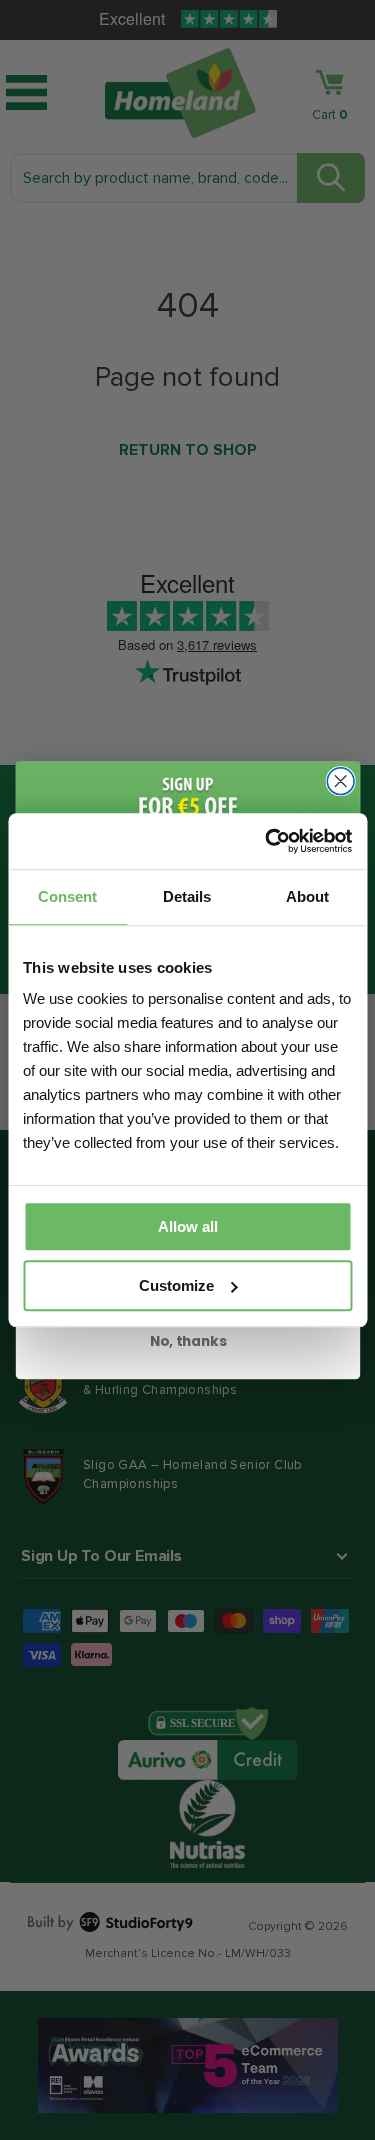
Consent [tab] (67, 896)
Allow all (188, 1226)
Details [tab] (187, 896)
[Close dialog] (340, 780)
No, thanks (187, 1339)
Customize (176, 1285)
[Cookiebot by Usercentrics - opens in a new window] (267, 841)
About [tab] (307, 896)
